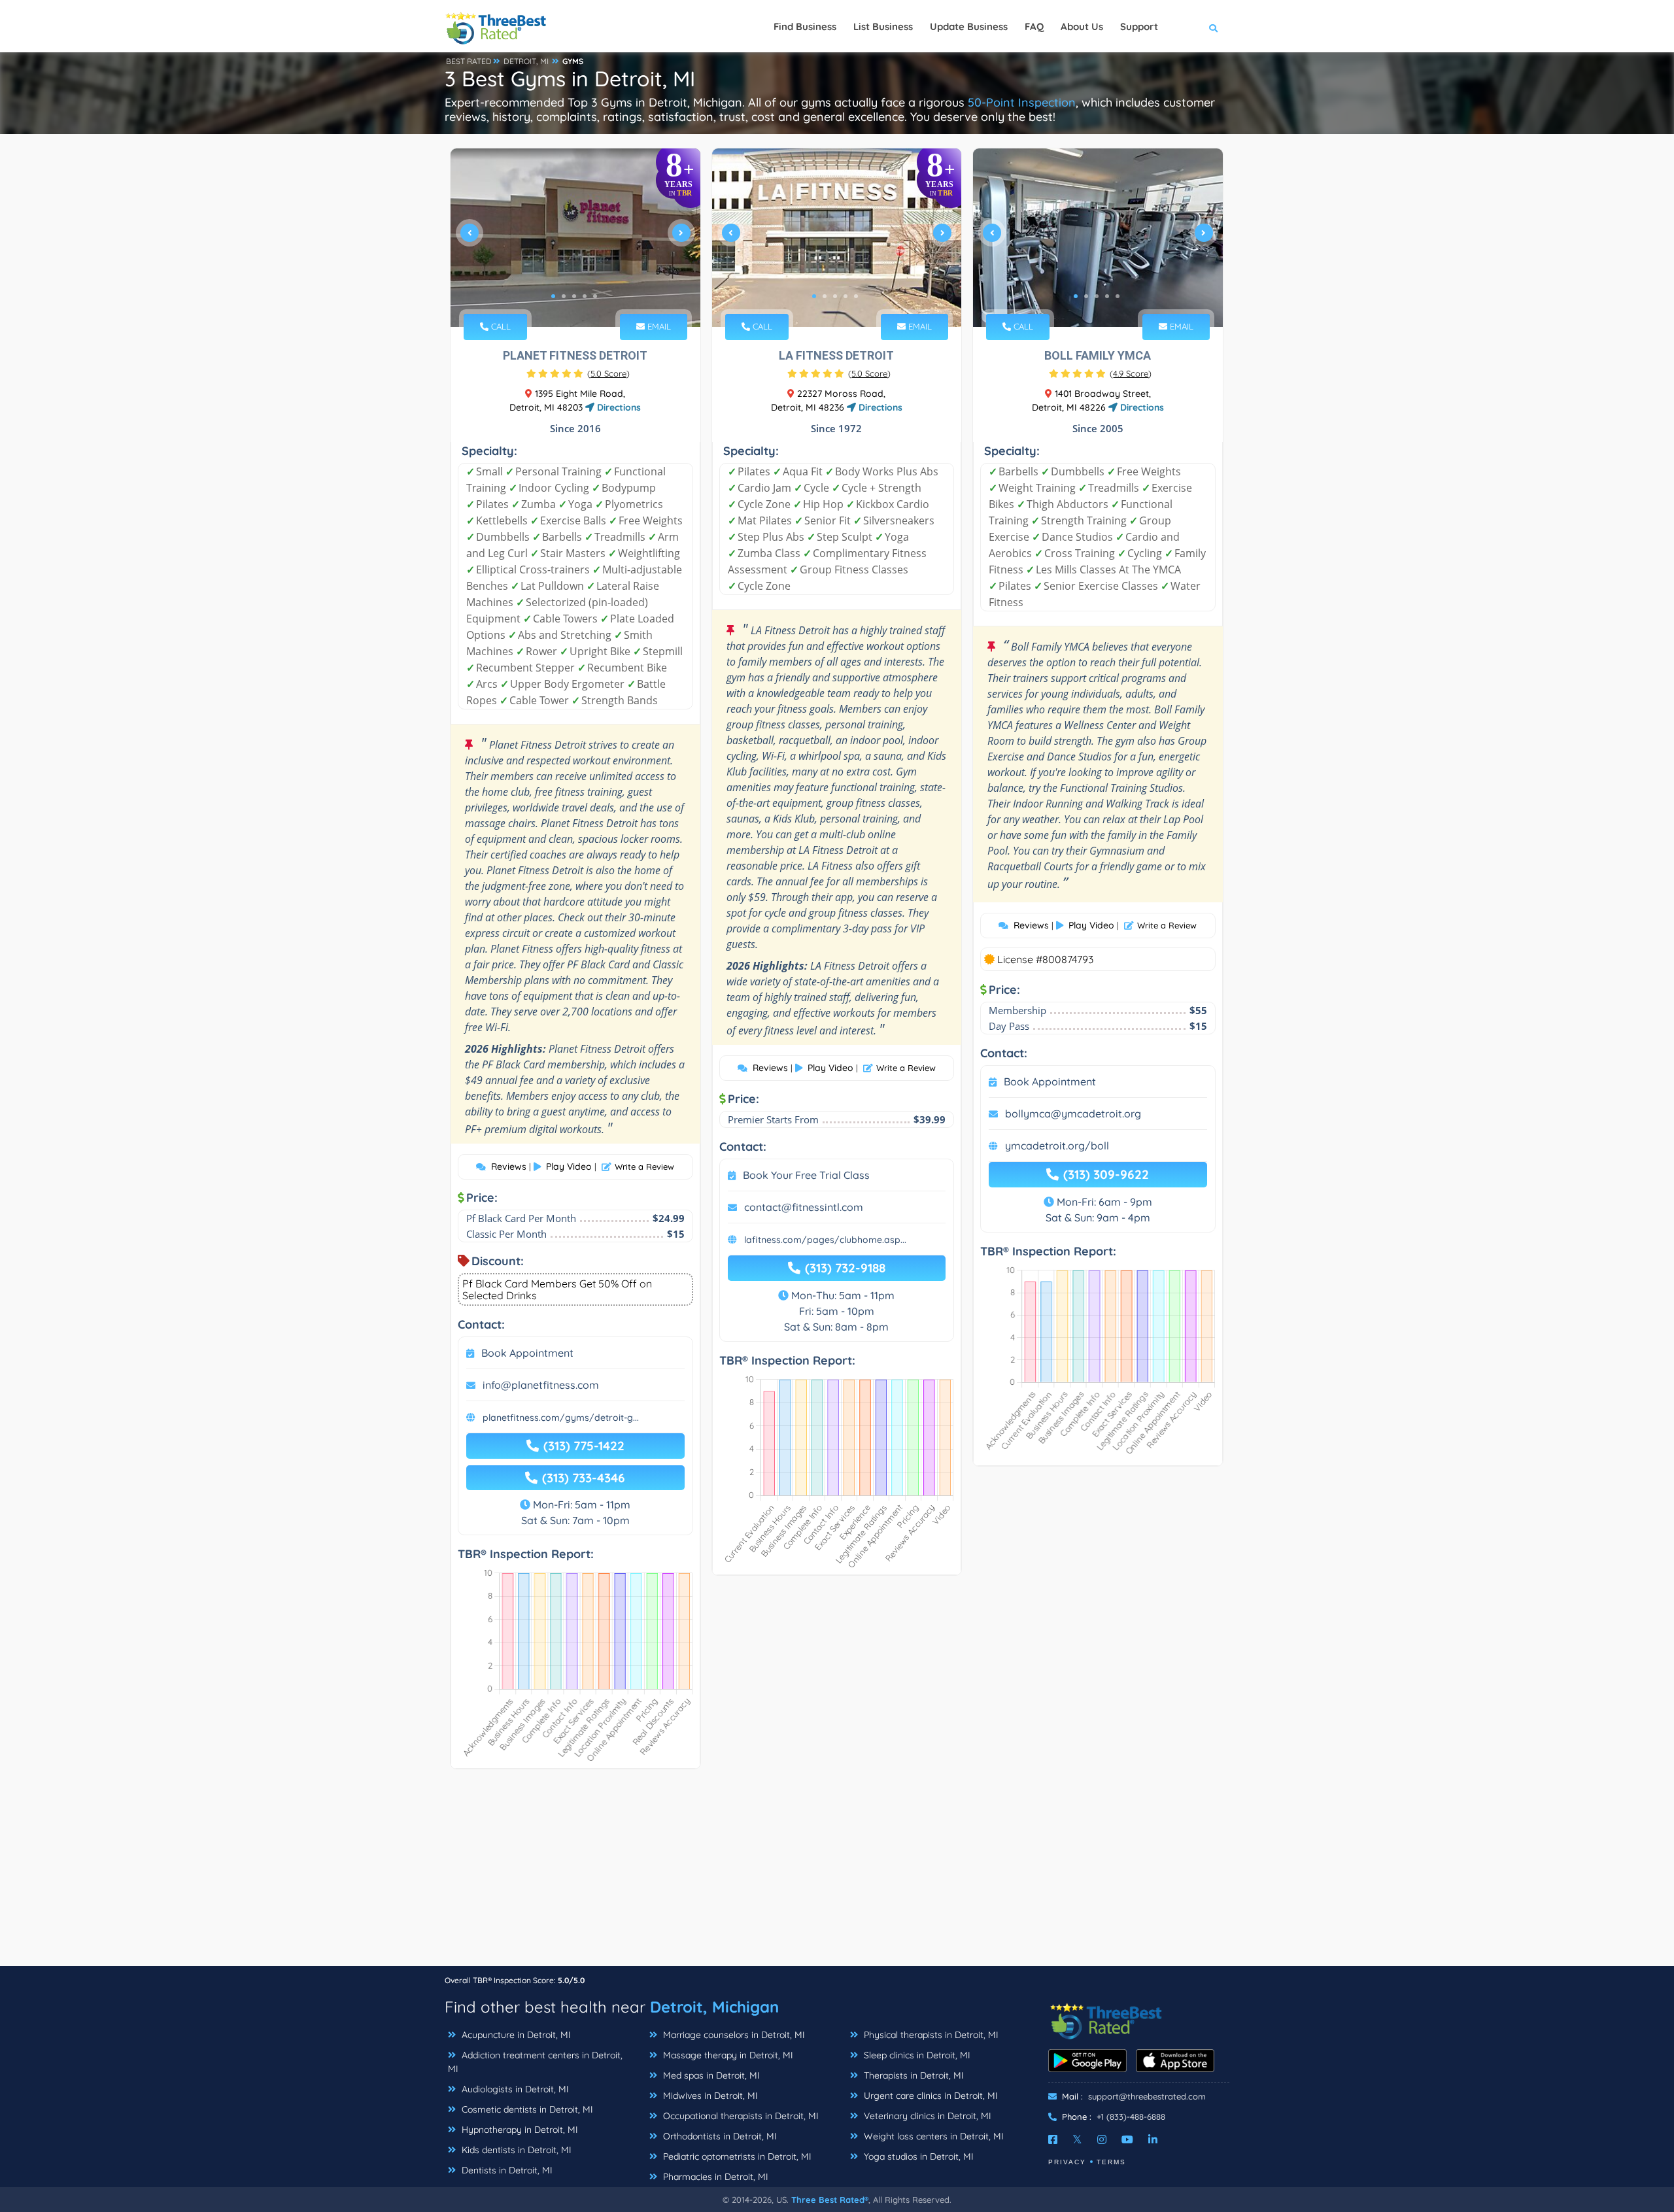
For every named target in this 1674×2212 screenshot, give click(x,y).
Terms (1111, 2162)
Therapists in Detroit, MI (913, 2075)
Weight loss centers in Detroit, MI (932, 2136)
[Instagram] (1102, 2139)
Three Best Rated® (830, 2200)
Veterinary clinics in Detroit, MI (926, 2116)
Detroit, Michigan (714, 2007)
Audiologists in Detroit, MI (514, 2089)
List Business (883, 26)
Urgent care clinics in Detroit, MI (930, 2096)
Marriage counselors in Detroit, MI (733, 2035)
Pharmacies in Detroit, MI (714, 2177)
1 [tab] (553, 296)
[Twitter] (1077, 2139)
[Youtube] (1127, 2139)
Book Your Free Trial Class (806, 1175)
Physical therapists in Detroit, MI (930, 2035)
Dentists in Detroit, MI (506, 2170)
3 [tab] (574, 296)
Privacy (1067, 2162)
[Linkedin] (1153, 2139)
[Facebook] (1053, 2139)
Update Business (969, 26)
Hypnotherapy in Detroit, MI (519, 2130)
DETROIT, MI (526, 61)
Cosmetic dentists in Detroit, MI (526, 2109)
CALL (500, 326)
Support (1139, 26)
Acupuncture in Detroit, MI (515, 2035)
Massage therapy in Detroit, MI (727, 2055)
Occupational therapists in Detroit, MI (740, 2116)
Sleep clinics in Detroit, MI (916, 2055)
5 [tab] (595, 296)
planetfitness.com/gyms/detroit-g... (561, 1418)
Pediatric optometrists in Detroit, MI (736, 2156)
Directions (618, 407)
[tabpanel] (575, 238)
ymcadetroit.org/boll (1057, 1146)
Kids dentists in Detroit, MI (515, 2150)
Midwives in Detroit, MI (709, 2096)
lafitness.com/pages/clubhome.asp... (825, 1240)
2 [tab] (564, 296)
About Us (1082, 26)
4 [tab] (585, 296)
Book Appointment (527, 1353)
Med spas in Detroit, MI (710, 2075)
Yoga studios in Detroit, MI (917, 2156)
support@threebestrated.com (1147, 2096)
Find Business (805, 26)
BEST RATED (469, 61)
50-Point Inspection (1022, 102)
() (608, 373)
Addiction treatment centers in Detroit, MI (535, 2062)
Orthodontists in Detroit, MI (719, 2136)
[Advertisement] (837, 1874)
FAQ (1034, 26)
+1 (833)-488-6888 (1131, 2117)
